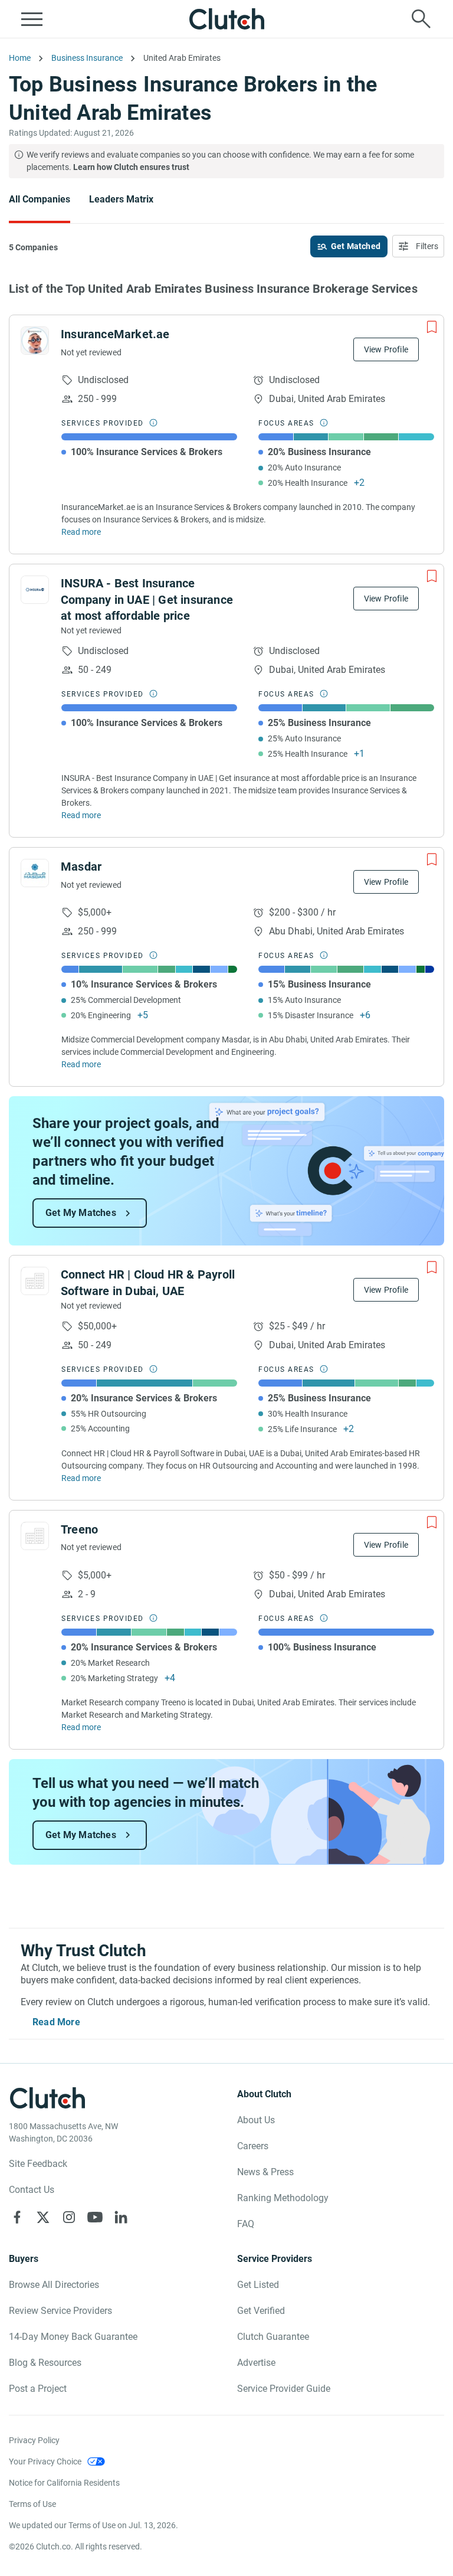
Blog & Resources (45, 2363)
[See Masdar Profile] (35, 873)
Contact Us (32, 2190)
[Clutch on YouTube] (95, 2217)
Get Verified (261, 2311)
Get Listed (258, 2285)
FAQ (246, 2224)
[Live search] (421, 19)
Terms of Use (32, 2504)
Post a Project (38, 2389)
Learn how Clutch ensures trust (131, 167)
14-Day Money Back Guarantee (73, 2337)
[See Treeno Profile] (35, 1536)
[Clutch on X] (43, 2217)
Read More (56, 2022)
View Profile (386, 349)
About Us (256, 2120)
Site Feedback (38, 2164)
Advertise (256, 2363)
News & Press (265, 2172)
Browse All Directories (54, 2285)
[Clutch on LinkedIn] (121, 2217)
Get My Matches (81, 1213)
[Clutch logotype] (226, 19)
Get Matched (356, 246)
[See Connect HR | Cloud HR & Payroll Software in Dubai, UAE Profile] (35, 1281)
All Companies (40, 199)
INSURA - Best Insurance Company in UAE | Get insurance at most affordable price (147, 599)
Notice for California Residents (64, 2483)
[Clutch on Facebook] (17, 2217)
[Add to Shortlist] (432, 327)
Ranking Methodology (283, 2198)
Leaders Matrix (121, 199)
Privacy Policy (34, 2440)
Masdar (81, 867)
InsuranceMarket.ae (115, 334)
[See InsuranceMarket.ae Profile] (35, 341)
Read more (81, 532)
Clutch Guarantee (273, 2337)
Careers (253, 2146)
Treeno (79, 1529)
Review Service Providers (60, 2311)
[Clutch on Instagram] (69, 2217)
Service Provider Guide (284, 2389)
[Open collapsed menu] (32, 19)
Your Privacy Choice (45, 2461)
